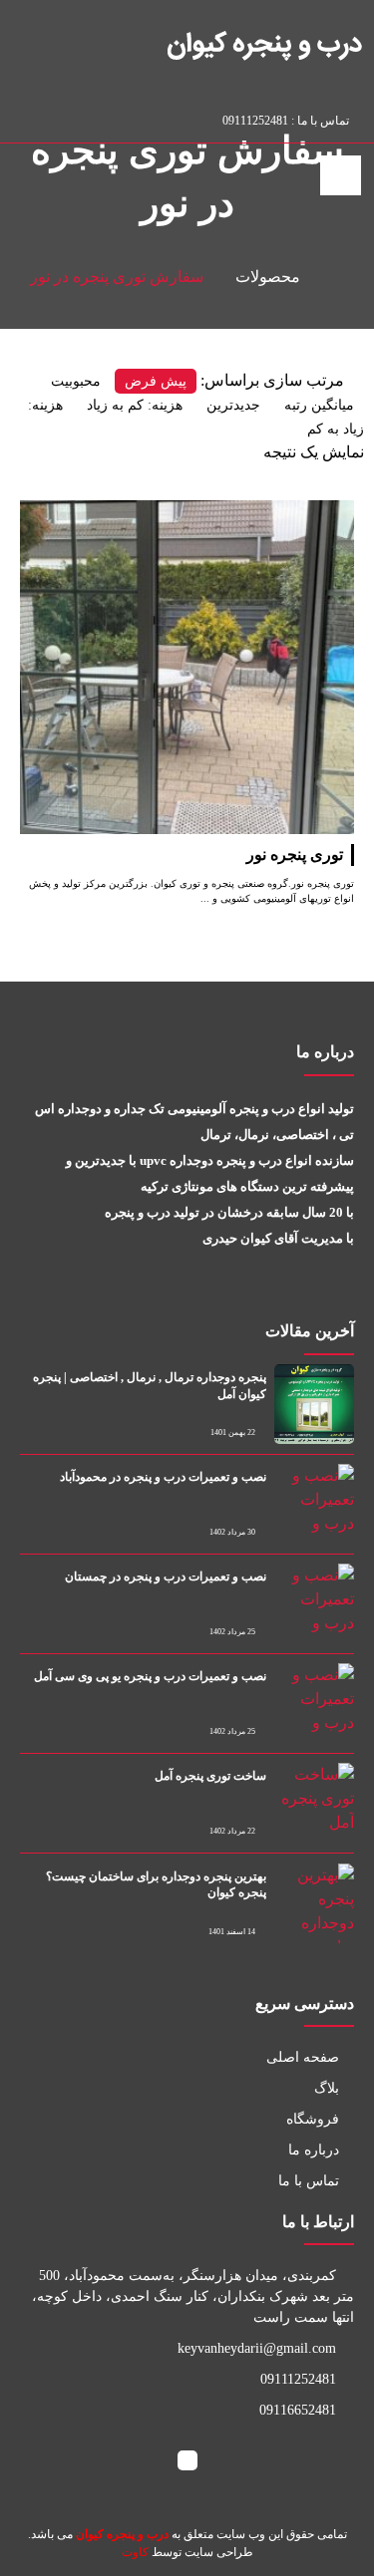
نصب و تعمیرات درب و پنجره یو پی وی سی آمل (150, 1676)
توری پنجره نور (295, 855)
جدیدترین (233, 405)
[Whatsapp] (105, 117)
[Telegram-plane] (84, 117)
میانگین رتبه (319, 405)
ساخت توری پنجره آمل (210, 1776)
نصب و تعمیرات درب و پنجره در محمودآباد (163, 1477)
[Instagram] (63, 117)
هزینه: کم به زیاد (135, 405)
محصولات (268, 277)
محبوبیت (76, 381)
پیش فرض (156, 381)
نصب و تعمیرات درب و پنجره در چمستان (166, 1576)
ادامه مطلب (314, 512)
